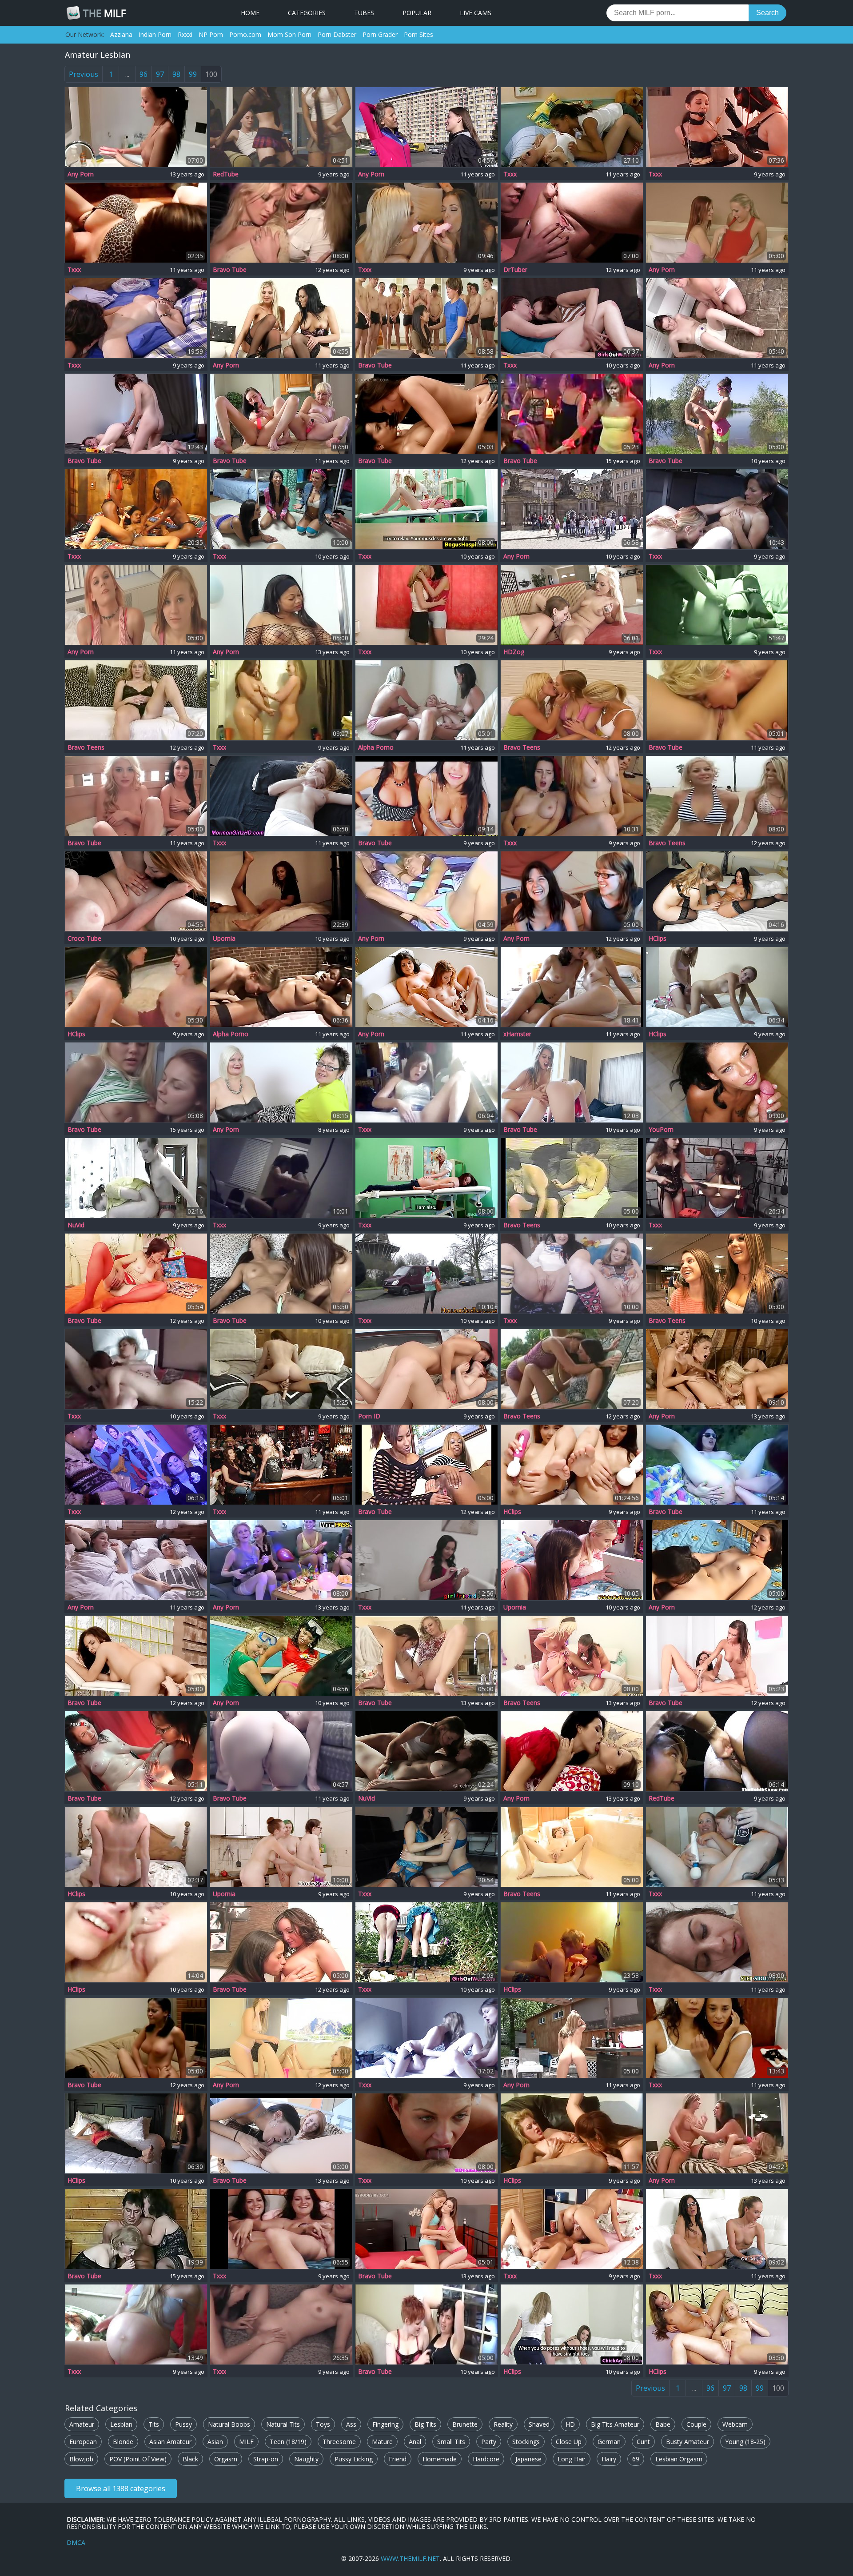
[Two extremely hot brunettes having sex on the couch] (572, 1751)
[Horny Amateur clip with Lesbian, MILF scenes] (572, 2133)
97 (160, 74)
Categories (307, 13)
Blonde (123, 2442)
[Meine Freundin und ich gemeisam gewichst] (717, 2324)
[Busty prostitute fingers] (426, 1274)
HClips (658, 939)
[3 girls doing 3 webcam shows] (572, 796)
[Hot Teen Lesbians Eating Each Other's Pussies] (136, 1082)
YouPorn (661, 1130)
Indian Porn (155, 34)
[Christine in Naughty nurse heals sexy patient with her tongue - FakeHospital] (426, 1178)
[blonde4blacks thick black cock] (136, 1847)
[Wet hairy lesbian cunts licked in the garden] (426, 1942)
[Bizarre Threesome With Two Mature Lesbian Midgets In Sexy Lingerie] (136, 2229)
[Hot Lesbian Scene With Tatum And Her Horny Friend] (426, 1656)
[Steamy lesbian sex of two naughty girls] (572, 1274)
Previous (84, 74)
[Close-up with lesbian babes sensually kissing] (426, 414)
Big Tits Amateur (615, 2424)
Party (489, 2442)
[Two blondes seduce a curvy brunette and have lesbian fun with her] (717, 796)
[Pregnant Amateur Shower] (281, 700)
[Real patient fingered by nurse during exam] (426, 509)
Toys (323, 2424)
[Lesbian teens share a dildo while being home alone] (136, 605)
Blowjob (81, 2459)
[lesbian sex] (572, 987)
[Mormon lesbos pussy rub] (281, 796)
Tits (154, 2424)
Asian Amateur (170, 2442)
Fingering (385, 2424)
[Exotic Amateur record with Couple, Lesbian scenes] (136, 2133)
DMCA (76, 2542)
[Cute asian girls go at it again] (426, 1847)
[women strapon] (136, 1178)
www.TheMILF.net (410, 2558)
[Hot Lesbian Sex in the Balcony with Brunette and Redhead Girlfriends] (281, 2133)
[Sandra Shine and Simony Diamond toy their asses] (572, 1369)
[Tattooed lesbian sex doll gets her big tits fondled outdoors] (572, 2038)
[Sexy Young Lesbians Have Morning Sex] (572, 2229)
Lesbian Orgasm (679, 2459)
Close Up (569, 2442)
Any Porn (81, 174)
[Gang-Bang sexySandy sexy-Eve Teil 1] (717, 987)
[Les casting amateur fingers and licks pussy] (572, 2324)
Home (250, 13)
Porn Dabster (337, 34)
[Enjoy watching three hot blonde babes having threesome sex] (717, 1369)
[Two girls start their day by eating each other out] (717, 700)
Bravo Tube (230, 270)
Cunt (643, 2442)
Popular (417, 13)
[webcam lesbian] (717, 2038)
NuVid (76, 1225)
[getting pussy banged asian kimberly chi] (717, 1751)
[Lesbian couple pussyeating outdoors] (426, 2133)
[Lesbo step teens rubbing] (717, 1942)
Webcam (735, 2424)
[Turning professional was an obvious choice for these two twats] (136, 318)
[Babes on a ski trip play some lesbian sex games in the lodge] (136, 1560)
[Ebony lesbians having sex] (281, 891)
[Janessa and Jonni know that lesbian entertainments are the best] (426, 1369)
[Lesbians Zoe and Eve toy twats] (717, 1656)
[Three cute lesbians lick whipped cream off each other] (717, 2133)
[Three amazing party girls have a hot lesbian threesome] (281, 223)
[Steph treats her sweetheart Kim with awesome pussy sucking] (426, 891)
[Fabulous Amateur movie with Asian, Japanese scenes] (572, 1465)
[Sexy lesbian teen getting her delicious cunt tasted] (426, 2229)
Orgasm (226, 2459)
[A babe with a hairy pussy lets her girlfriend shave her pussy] (572, 1847)
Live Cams (476, 13)
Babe (663, 2424)
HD (570, 2424)
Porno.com (245, 34)
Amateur (82, 2424)
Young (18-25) (745, 2442)
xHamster (517, 1034)
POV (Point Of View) (138, 2459)
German (609, 2442)
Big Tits (425, 2424)
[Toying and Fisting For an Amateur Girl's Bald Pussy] (136, 700)
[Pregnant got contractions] (136, 2324)
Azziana (121, 34)
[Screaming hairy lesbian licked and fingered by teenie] (136, 414)
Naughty (306, 2459)
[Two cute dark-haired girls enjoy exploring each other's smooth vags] (281, 1942)
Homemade (440, 2459)
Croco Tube (84, 939)
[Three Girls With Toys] (426, 2038)
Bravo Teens (86, 747)
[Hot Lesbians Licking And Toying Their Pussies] (281, 318)
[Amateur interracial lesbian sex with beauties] (281, 987)
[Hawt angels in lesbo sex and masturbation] (136, 1465)
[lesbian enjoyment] (136, 223)
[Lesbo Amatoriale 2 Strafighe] (572, 223)
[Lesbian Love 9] (426, 605)
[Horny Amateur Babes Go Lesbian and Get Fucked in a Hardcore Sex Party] (572, 414)
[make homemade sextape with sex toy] (426, 1560)
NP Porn (211, 34)
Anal (415, 2442)
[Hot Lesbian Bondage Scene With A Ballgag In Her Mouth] (717, 127)
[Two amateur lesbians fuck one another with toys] (136, 1369)
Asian (215, 2442)
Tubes (364, 13)
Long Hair (572, 2459)
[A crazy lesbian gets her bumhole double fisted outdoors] (717, 1465)
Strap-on (266, 2459)
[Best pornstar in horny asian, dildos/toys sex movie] (281, 2324)
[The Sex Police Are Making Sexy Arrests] (281, 1369)
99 (193, 74)
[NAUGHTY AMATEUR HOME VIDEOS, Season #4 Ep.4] (281, 1465)
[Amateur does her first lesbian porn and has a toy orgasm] (281, 1274)
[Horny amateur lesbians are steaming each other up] (572, 891)
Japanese (528, 2459)
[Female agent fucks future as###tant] (717, 2229)
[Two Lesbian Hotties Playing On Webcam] (136, 1942)
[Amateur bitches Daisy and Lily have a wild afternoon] (426, 2324)
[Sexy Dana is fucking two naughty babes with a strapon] (572, 700)
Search (767, 13)
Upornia (224, 939)
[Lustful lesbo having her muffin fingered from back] (136, 1656)
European (83, 2442)
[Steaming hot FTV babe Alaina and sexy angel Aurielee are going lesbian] (281, 2038)
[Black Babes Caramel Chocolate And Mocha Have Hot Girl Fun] (136, 509)
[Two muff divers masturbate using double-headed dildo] (717, 223)
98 (176, 74)
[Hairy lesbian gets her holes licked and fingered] (572, 318)
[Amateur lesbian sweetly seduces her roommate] (281, 1178)
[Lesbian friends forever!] (281, 509)
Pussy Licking (354, 2459)
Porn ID (369, 1416)
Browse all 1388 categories (121, 2488)
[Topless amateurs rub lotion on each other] (426, 700)
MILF (104, 13)
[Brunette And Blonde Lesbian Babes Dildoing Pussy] (426, 223)
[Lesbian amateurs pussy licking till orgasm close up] (426, 127)
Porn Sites (419, 34)
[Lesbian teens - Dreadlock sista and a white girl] (572, 127)
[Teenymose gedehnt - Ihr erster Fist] (717, 891)
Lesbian (121, 2424)
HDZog (514, 652)
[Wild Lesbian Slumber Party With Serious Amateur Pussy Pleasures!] (572, 1656)
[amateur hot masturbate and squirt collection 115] (426, 1751)
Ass (351, 2424)
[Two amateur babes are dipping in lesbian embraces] (136, 2038)
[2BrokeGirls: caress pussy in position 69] (572, 1942)
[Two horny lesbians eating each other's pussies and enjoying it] (281, 605)
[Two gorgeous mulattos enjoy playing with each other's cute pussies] (426, 1465)
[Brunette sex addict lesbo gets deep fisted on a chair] (136, 1751)
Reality (503, 2424)
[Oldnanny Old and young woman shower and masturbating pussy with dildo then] (281, 414)
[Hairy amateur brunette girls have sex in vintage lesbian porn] (572, 1178)
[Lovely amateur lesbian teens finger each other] (572, 1082)
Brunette (465, 2424)
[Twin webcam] (281, 2229)
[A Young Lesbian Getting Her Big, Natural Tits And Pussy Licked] (717, 318)
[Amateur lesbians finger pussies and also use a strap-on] (717, 1560)
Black (190, 2459)
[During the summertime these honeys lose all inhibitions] (281, 1656)
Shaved (539, 2424)
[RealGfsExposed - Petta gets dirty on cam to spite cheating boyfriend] (717, 1082)
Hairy (609, 2459)
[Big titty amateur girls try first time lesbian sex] (136, 891)
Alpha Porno (376, 747)
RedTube (226, 174)
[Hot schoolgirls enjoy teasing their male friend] (281, 127)
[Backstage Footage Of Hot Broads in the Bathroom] (136, 127)
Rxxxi (185, 34)
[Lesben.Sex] (136, 987)
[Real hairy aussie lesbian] (281, 1847)
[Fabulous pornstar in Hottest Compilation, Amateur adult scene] (572, 605)
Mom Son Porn (289, 34)
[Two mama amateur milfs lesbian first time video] (136, 1274)
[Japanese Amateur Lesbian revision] (717, 605)
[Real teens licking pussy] (572, 1560)
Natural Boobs (229, 2424)
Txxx (510, 174)
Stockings (526, 2442)
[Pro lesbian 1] (717, 509)
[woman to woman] (717, 1847)
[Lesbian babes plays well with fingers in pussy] (717, 414)
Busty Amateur (688, 2442)
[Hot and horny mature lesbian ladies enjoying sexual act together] (281, 1082)
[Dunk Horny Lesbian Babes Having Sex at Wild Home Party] (281, 1560)
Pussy (183, 2424)
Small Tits (451, 2442)
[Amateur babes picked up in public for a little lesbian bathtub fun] (717, 1274)
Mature (382, 2442)
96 (143, 74)
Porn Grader (380, 34)
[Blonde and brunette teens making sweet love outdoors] (572, 509)
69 (636, 2459)
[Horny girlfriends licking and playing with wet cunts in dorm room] (136, 796)
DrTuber (515, 270)
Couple (696, 2424)
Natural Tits (283, 2424)
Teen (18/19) (288, 2442)
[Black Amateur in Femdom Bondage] (717, 1178)
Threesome (339, 2442)
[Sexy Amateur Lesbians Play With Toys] (426, 987)
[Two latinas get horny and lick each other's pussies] (426, 796)
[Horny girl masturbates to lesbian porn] (426, 1082)
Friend (398, 2459)
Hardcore (486, 2459)
